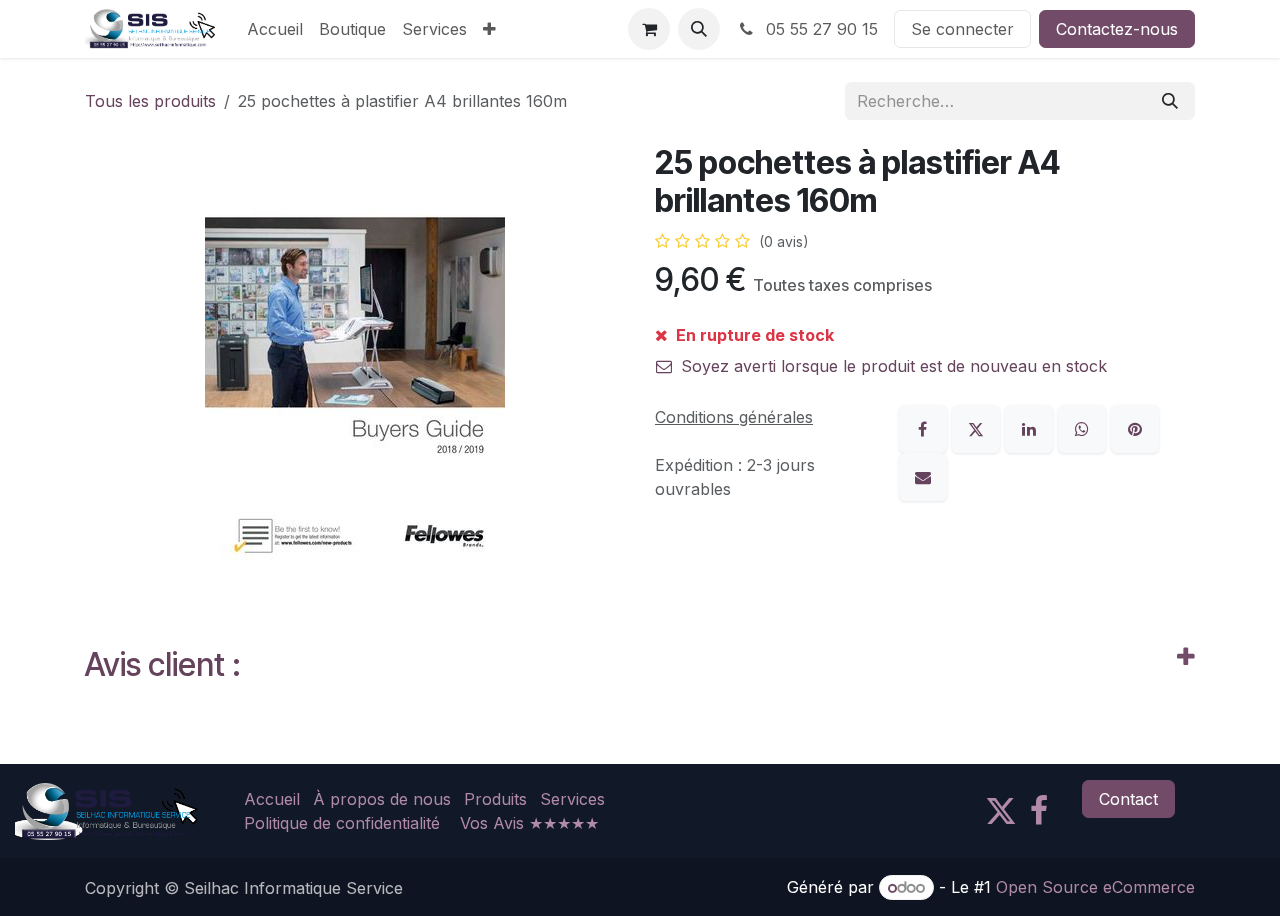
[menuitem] (275, 29)
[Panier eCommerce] (649, 29)
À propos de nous (382, 799)
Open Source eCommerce (1095, 887)
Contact (1128, 799)
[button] (699, 29)
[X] (978, 428)
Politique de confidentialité (342, 823)
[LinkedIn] (1031, 428)
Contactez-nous (1117, 29)
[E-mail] (923, 476)
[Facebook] (925, 428)
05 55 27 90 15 (819, 29)
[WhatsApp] (1084, 428)
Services (572, 799)
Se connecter (962, 29)
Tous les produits (150, 101)
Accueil (272, 799)
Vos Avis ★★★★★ (529, 823)
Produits (495, 799)
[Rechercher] (1170, 101)
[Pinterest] (1135, 428)
